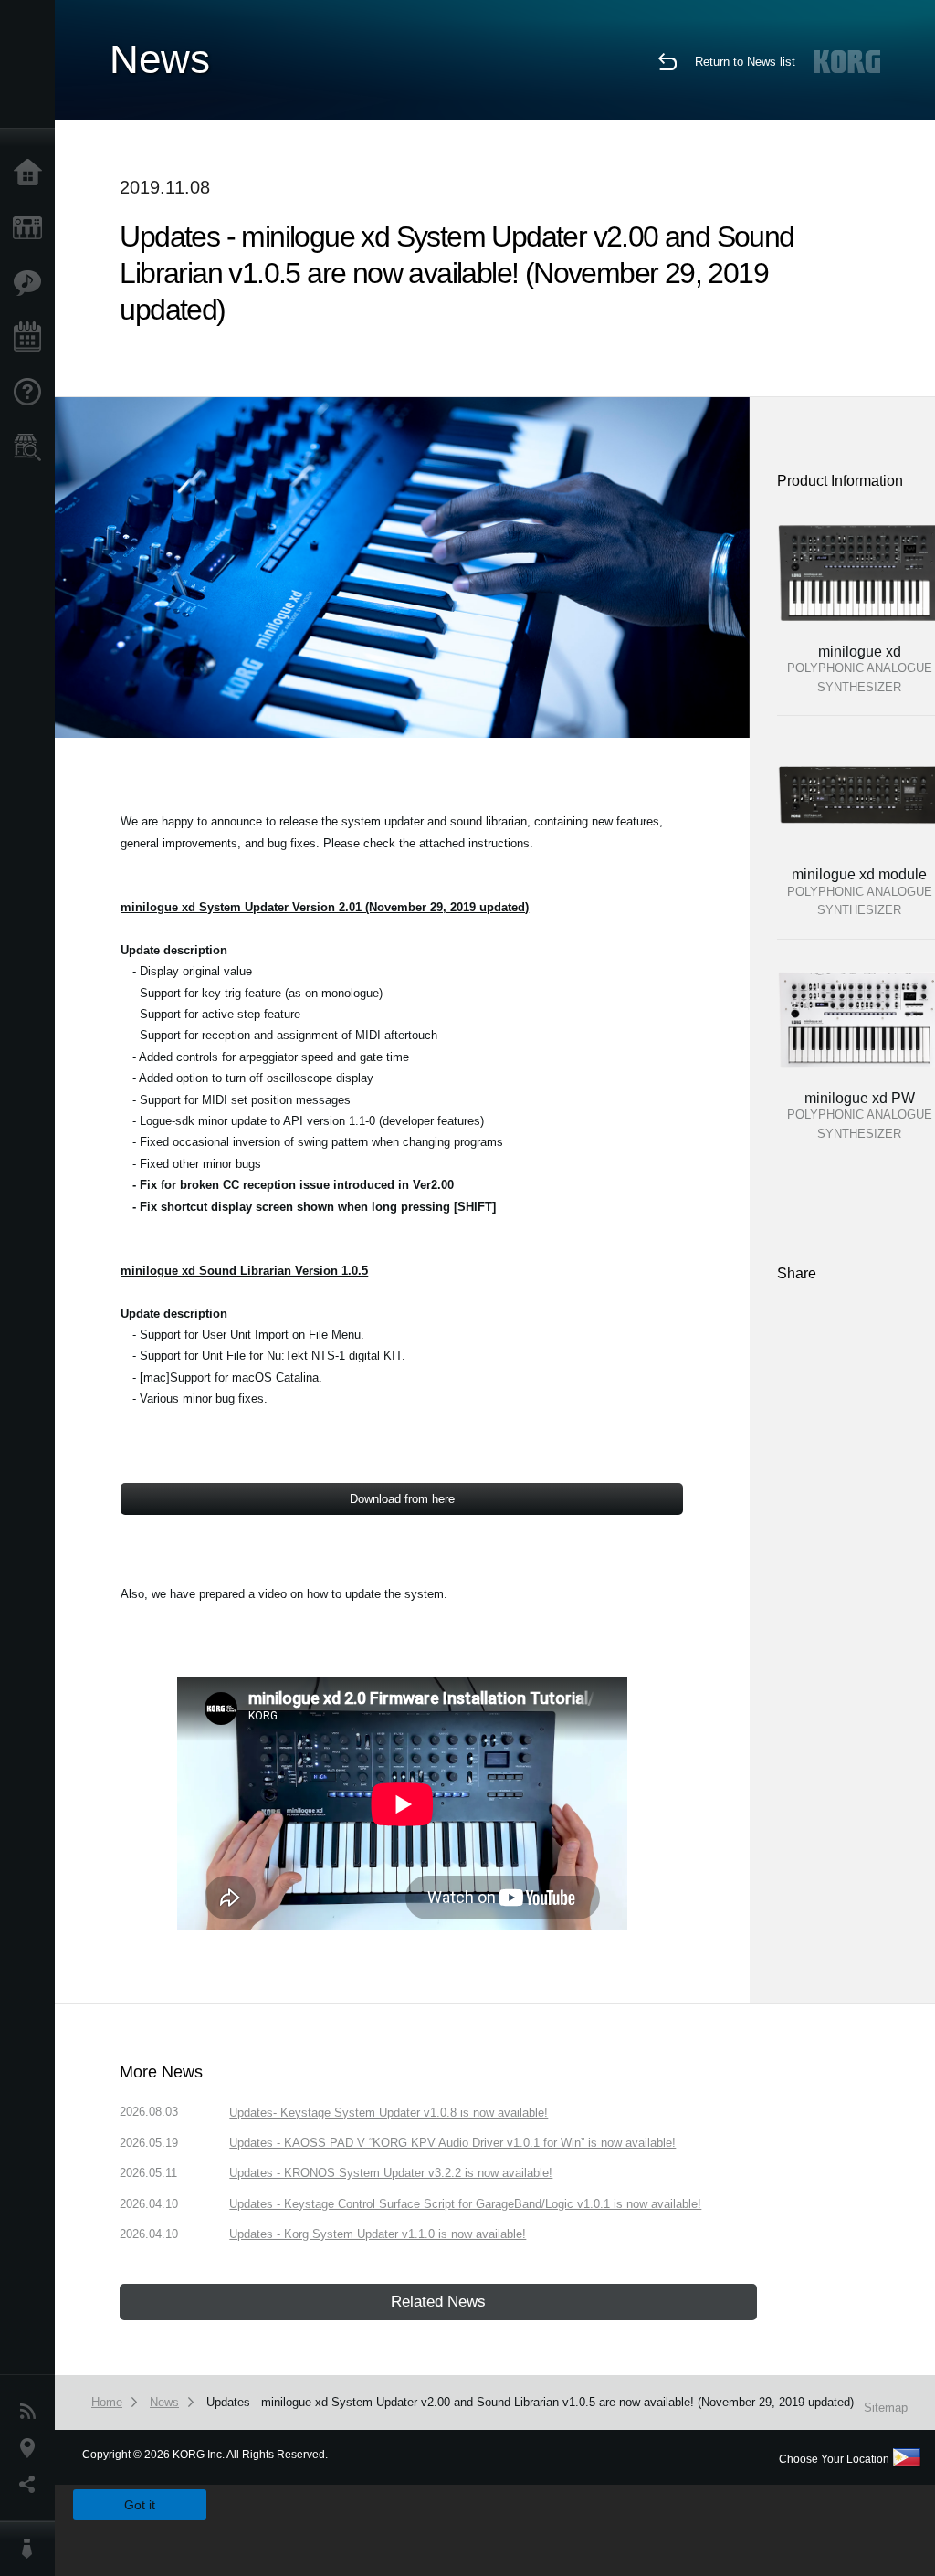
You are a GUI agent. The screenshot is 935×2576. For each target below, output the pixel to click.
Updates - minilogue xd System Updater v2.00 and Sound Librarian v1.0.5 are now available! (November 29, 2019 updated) (530, 2402)
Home (32, 173)
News (32, 2412)
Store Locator (32, 447)
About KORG (32, 2549)
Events (32, 338)
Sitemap (886, 2408)
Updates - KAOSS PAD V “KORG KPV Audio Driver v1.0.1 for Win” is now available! (452, 2143)
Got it (140, 2505)
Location (32, 2448)
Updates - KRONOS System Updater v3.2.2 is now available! (391, 2173)
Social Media (32, 2485)
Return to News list (745, 62)
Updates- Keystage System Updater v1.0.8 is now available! (389, 2113)
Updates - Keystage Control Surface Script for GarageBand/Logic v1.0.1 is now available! (465, 2204)
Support (32, 393)
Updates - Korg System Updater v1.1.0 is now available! (378, 2234)
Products (32, 228)
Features (32, 283)
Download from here (402, 1499)
